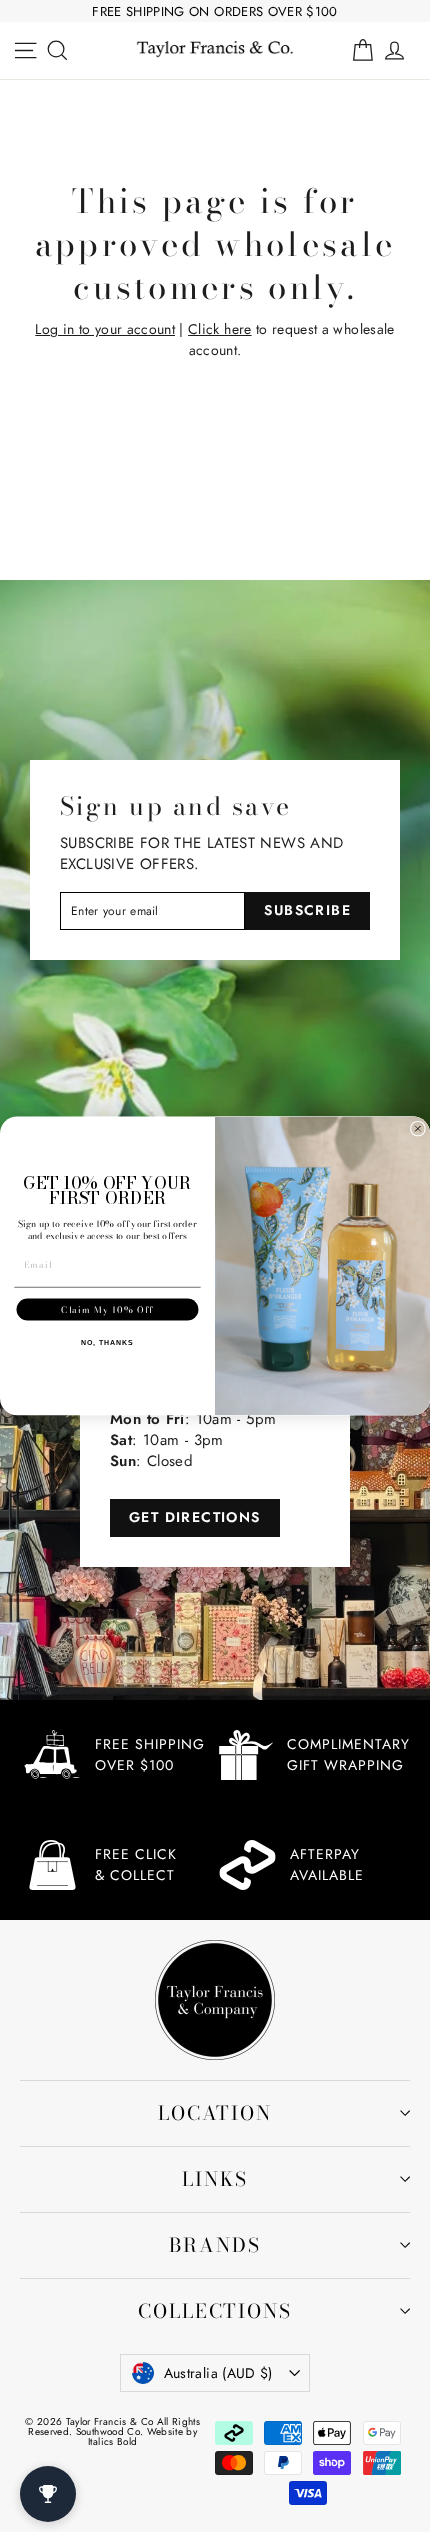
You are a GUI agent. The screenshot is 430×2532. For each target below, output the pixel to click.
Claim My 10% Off (107, 1309)
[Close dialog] (417, 1128)
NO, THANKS (107, 1343)
